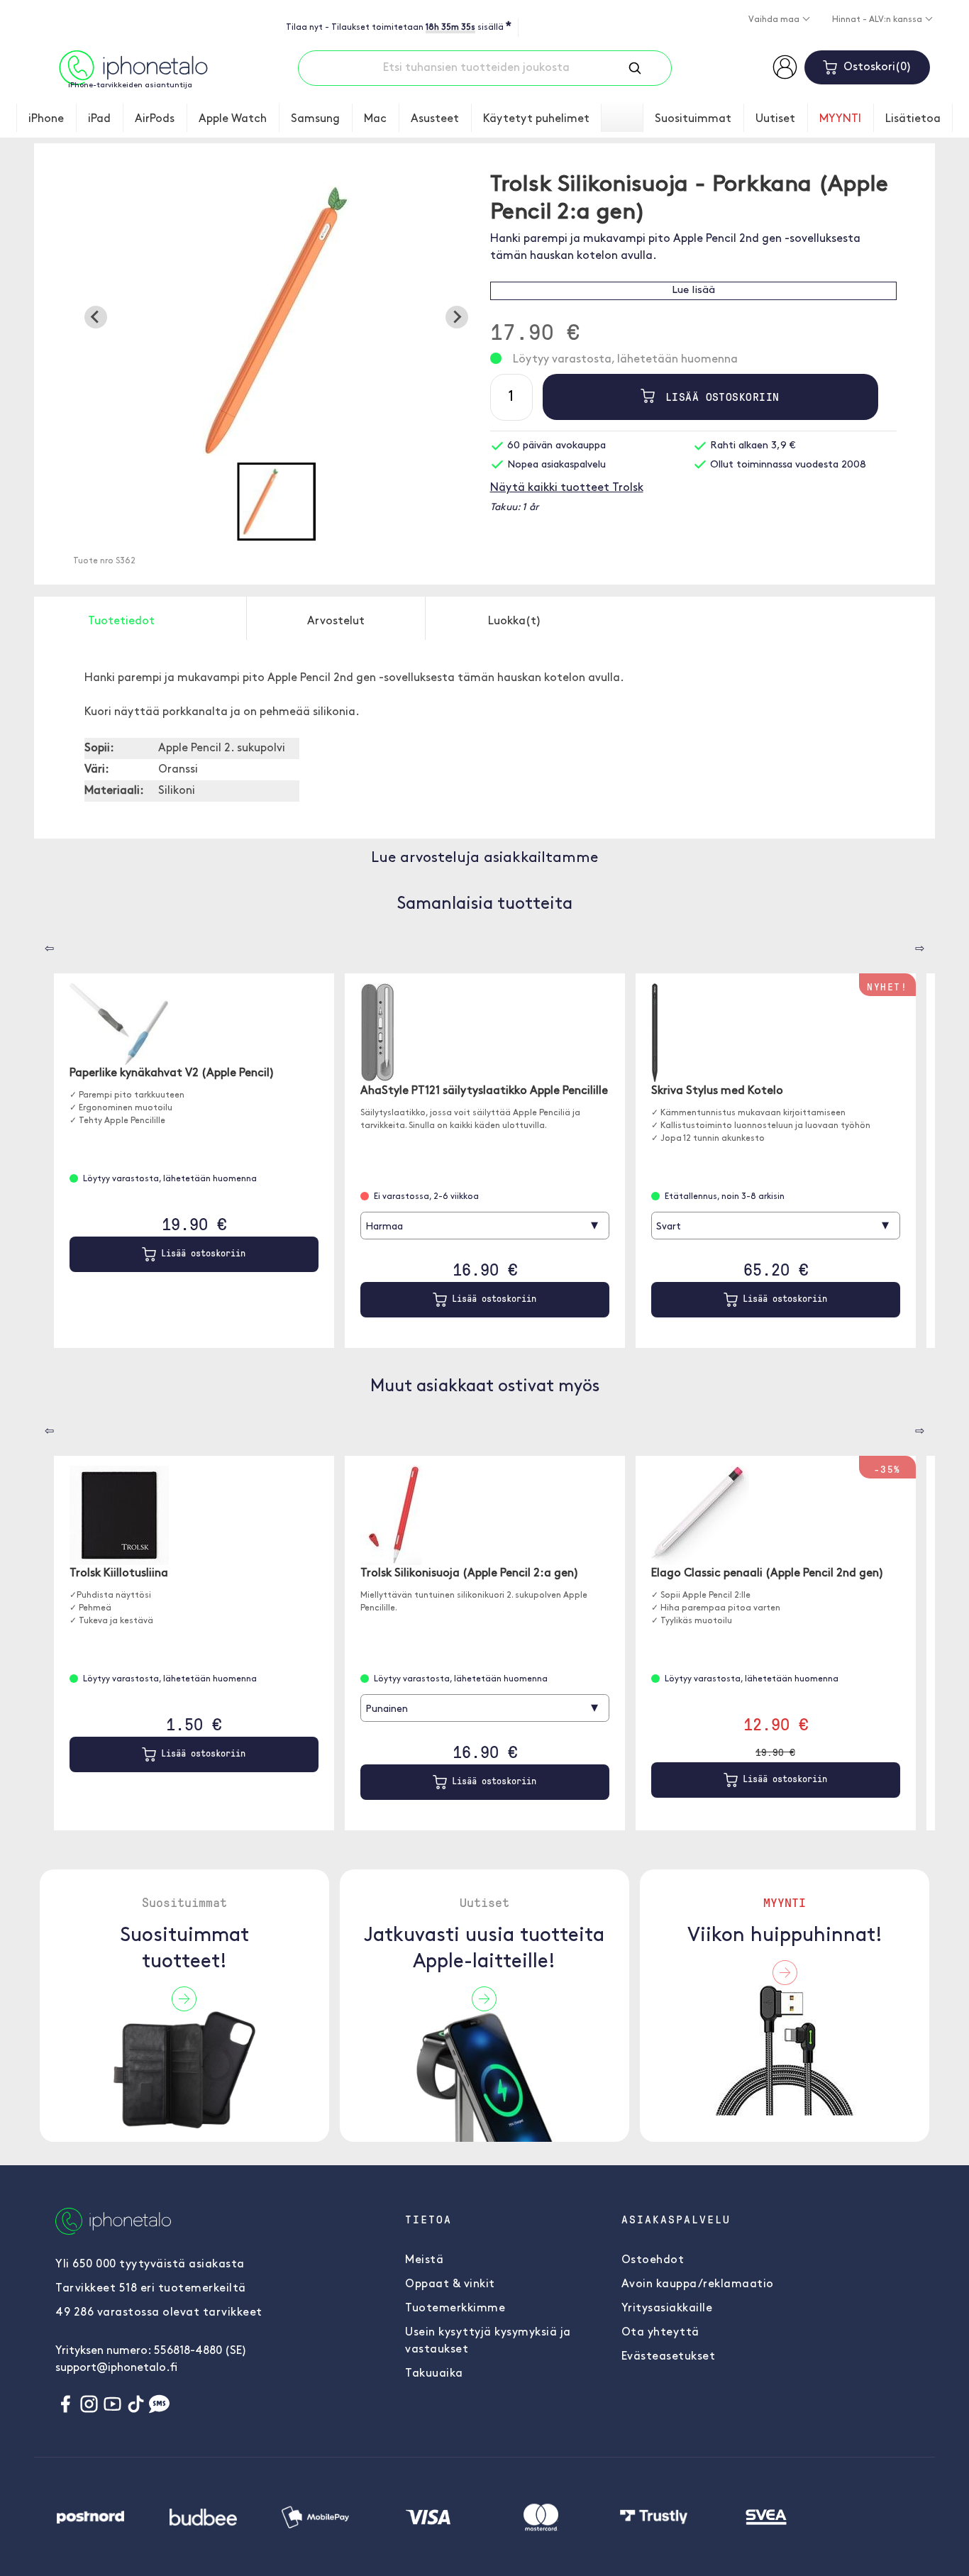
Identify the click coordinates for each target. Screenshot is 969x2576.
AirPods (155, 119)
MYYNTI (840, 119)
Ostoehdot (653, 2260)
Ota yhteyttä (660, 2333)
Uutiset (775, 119)
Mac (375, 119)
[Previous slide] (96, 317)
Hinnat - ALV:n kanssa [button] (878, 20)
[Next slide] (457, 317)
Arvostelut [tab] (336, 621)
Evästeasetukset (669, 2357)
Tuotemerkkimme (455, 2309)
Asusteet (435, 119)
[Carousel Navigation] (39, 944)
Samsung (315, 119)
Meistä (424, 2260)
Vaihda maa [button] (775, 20)
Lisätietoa (913, 119)
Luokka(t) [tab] (515, 621)
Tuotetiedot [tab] (121, 621)
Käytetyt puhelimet (536, 119)
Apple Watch (233, 119)
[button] (276, 502)
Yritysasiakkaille (667, 2309)
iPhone (46, 119)
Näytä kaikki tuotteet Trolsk (567, 488)
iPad (99, 119)
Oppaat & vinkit (450, 2284)
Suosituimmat (693, 119)
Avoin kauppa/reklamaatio (698, 2284)
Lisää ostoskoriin (719, 397)
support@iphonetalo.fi (116, 2368)
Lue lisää (693, 291)
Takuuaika (434, 2374)
